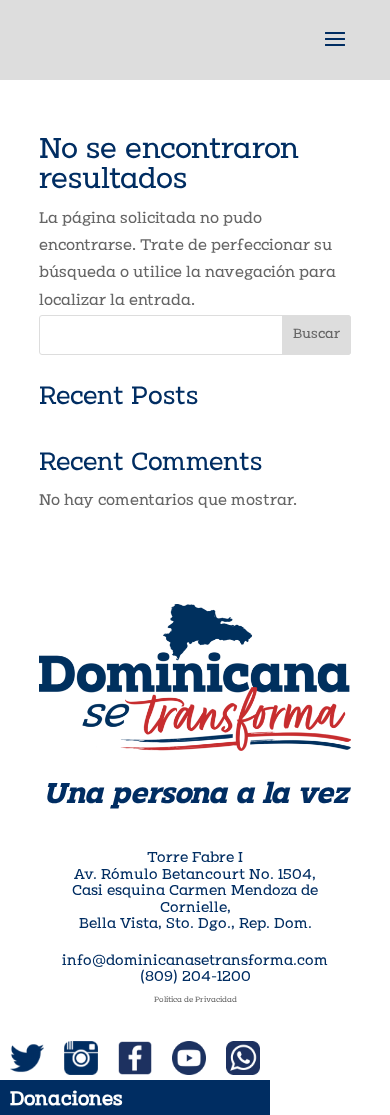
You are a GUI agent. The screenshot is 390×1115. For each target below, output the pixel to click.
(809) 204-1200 (195, 977)
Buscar (316, 334)
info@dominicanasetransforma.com (195, 961)
